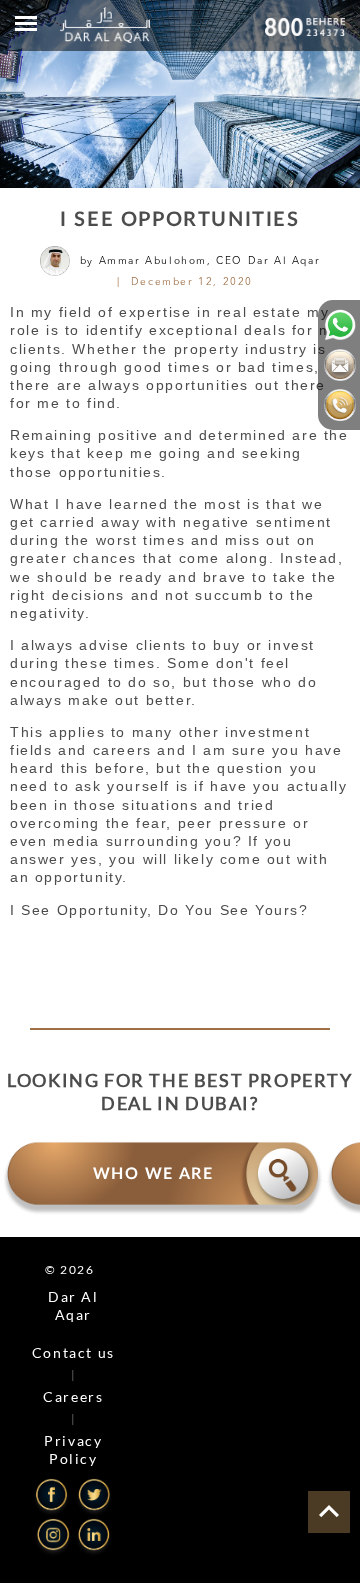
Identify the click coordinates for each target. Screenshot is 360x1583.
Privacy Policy (73, 1449)
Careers (73, 1396)
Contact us (73, 1352)
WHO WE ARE (153, 1174)
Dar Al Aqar (73, 1305)
